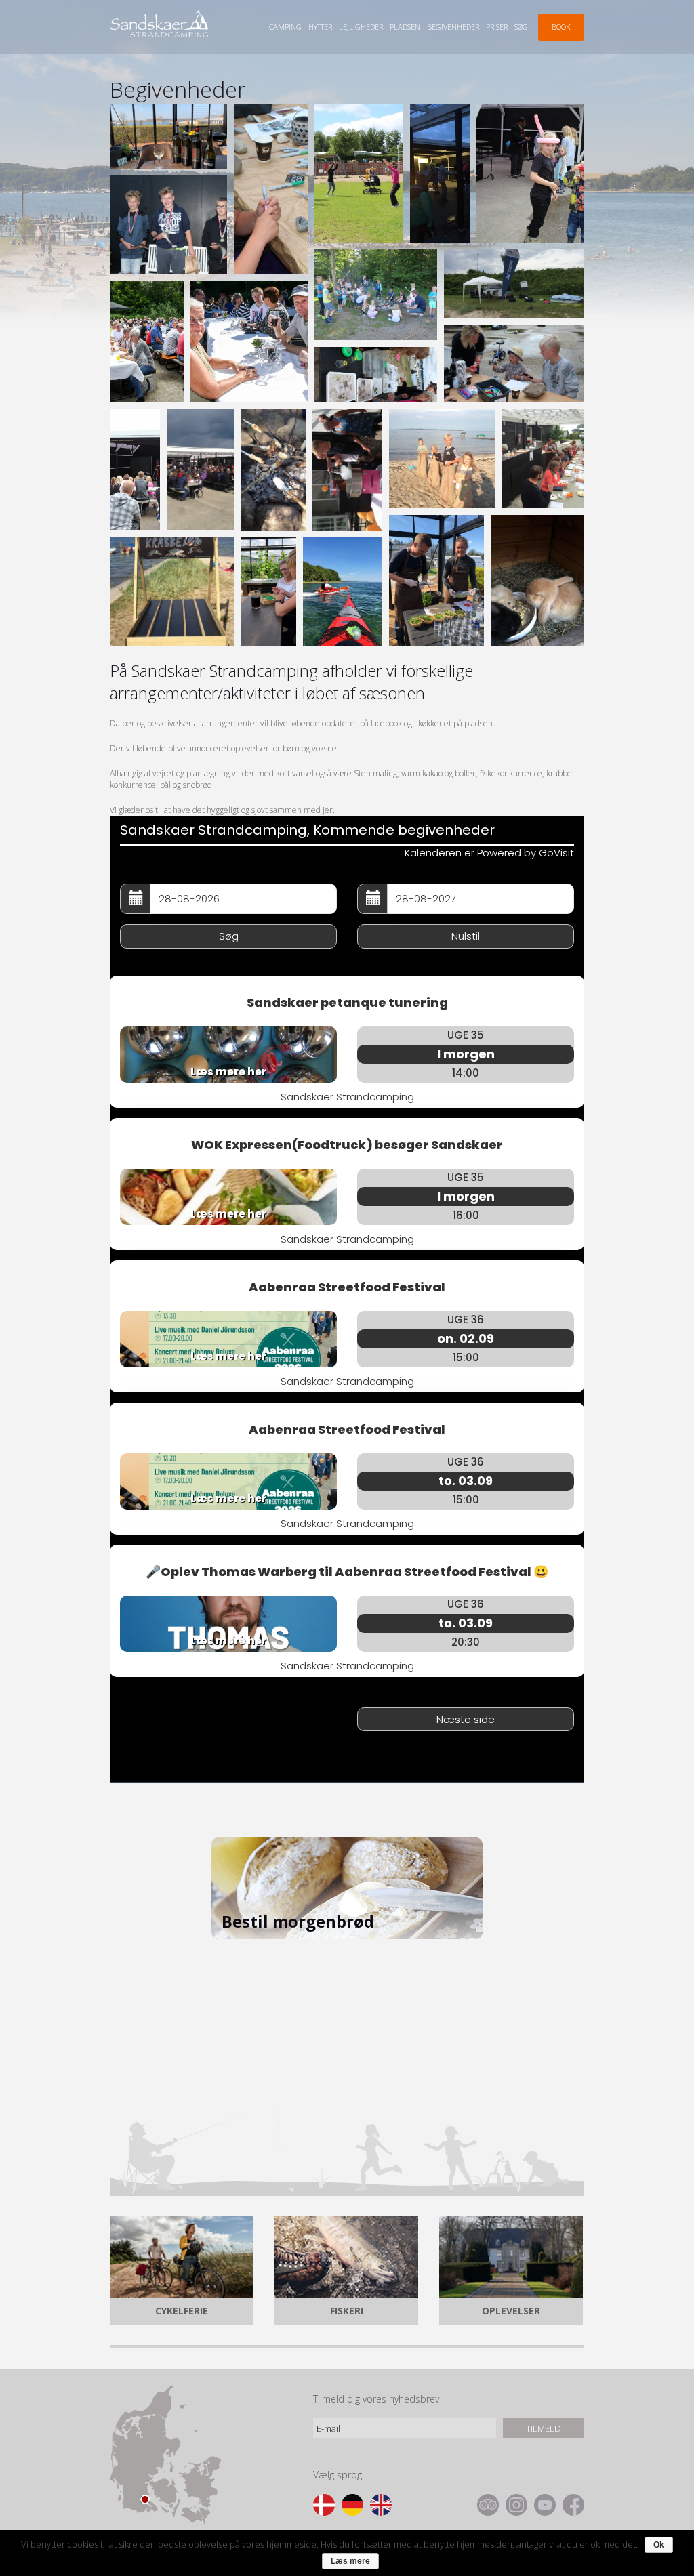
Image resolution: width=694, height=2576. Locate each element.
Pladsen (405, 27)
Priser (497, 27)
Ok (659, 2545)
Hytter (320, 27)
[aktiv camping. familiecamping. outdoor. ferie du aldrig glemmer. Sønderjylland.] (343, 591)
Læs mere (350, 2561)
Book (561, 27)
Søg (521, 27)
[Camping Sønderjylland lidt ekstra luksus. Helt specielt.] (268, 591)
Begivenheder (453, 27)
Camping (285, 27)
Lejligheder (361, 27)
